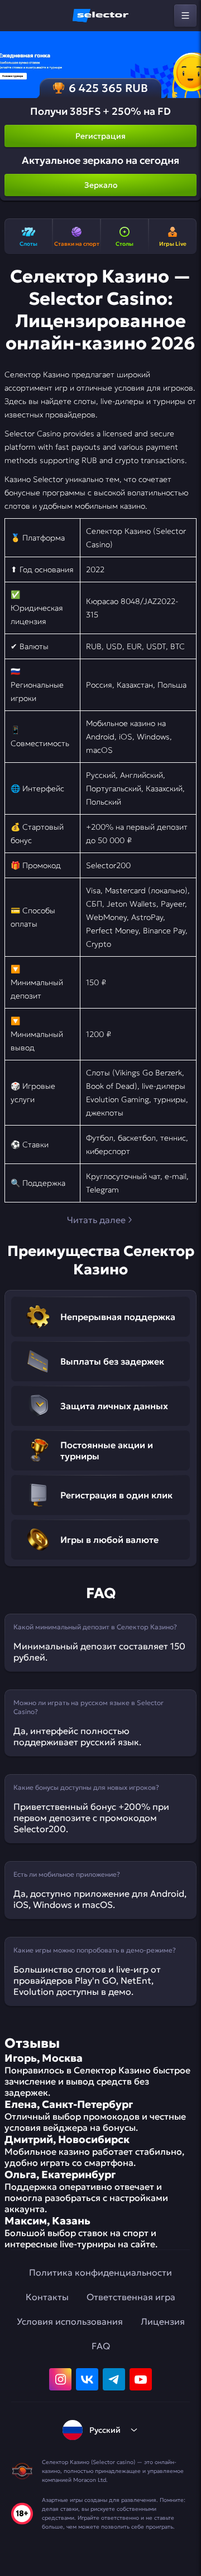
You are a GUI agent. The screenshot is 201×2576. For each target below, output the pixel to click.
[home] (100, 16)
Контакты (47, 2297)
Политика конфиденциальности (100, 2272)
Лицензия (163, 2321)
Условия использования (70, 2321)
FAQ (101, 2346)
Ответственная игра (131, 2297)
